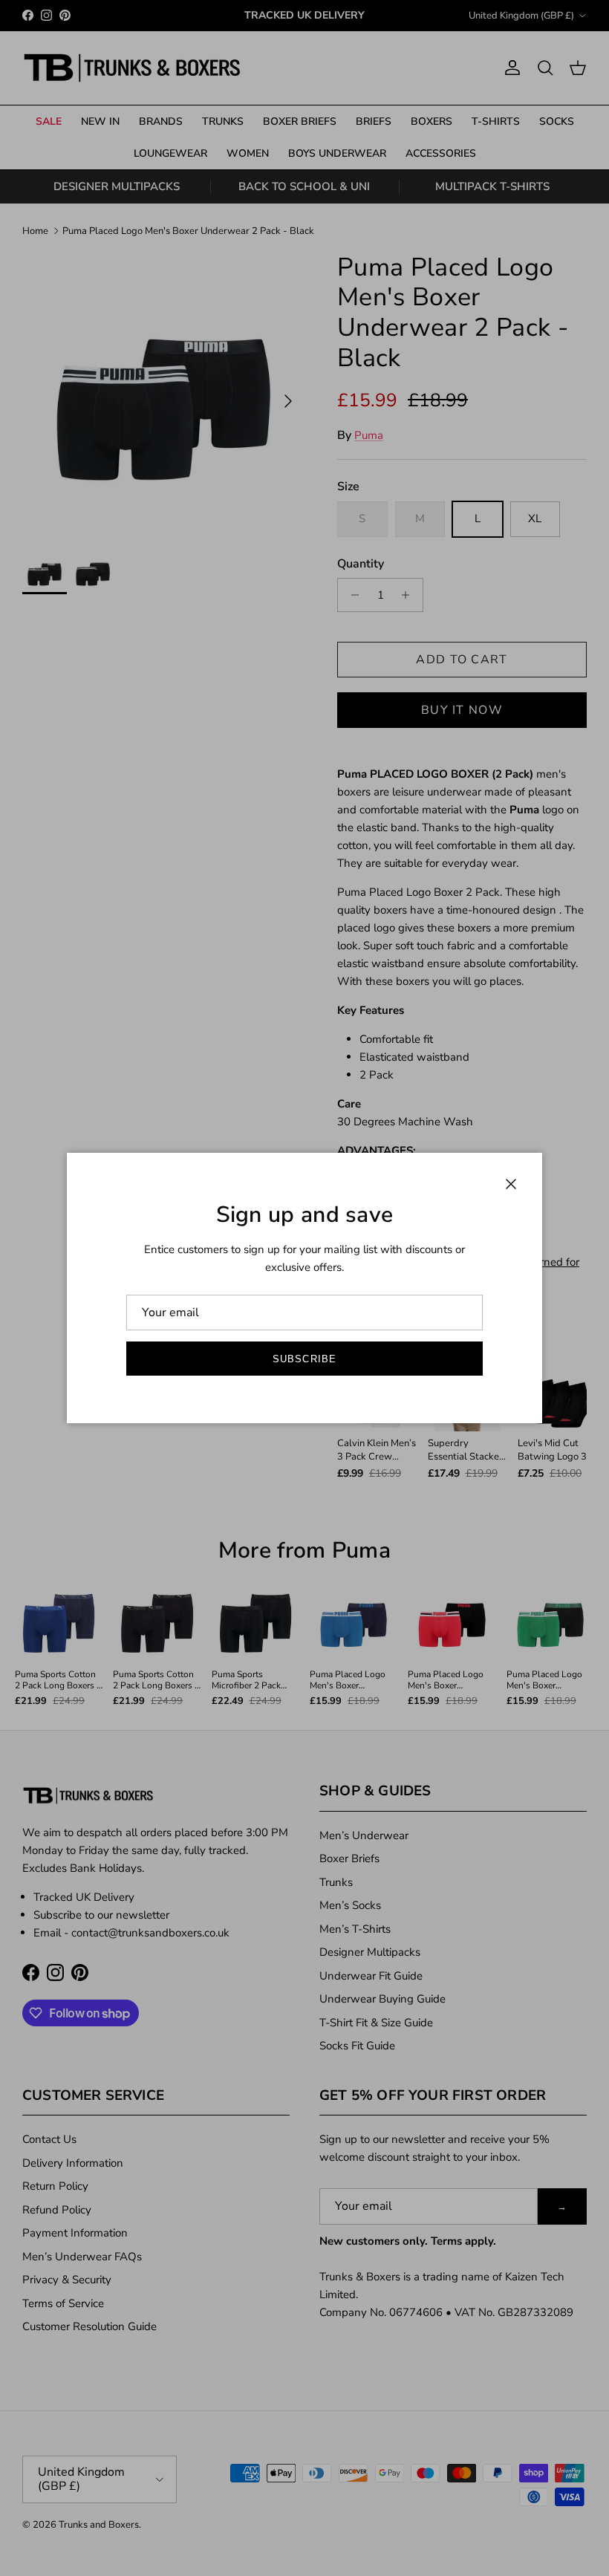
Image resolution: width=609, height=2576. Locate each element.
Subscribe (304, 1359)
